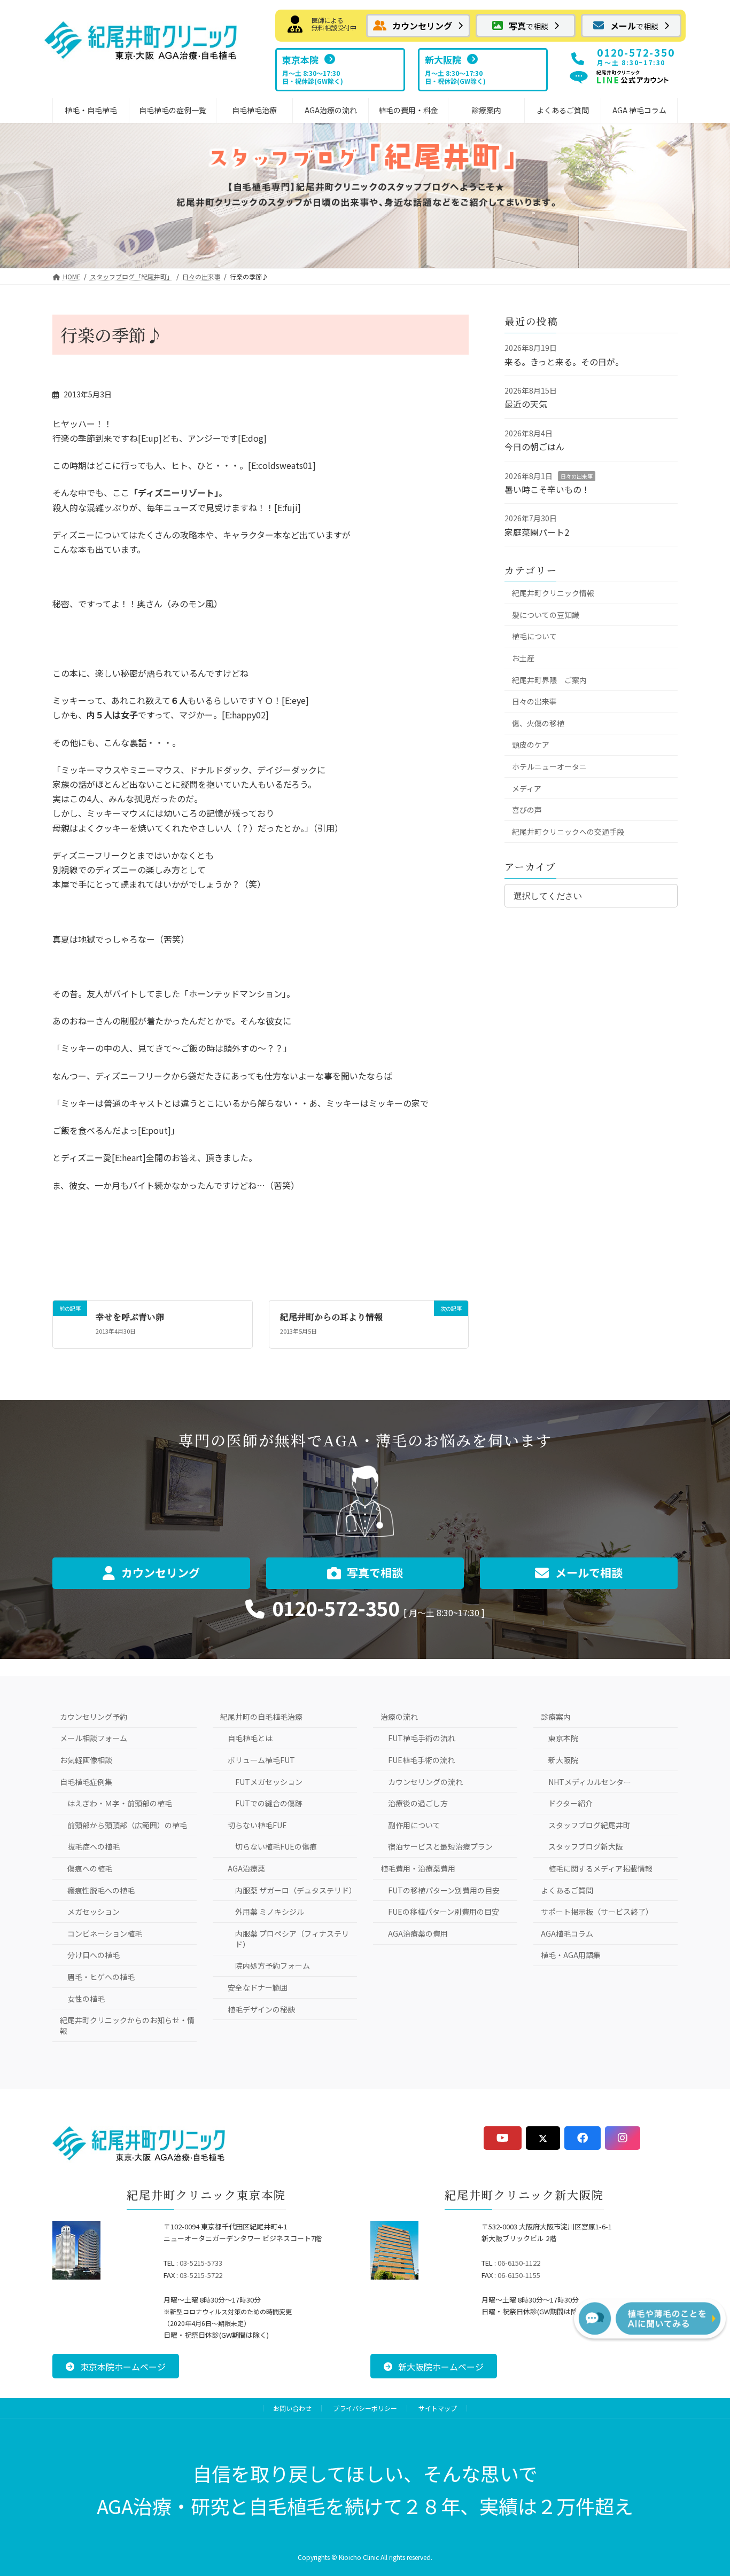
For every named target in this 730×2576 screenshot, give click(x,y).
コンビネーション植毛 (105, 1933)
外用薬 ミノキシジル (270, 1912)
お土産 (523, 658)
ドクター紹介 (570, 1803)
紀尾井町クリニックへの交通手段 (568, 832)
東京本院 (563, 1738)
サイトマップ (438, 2408)
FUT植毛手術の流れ (422, 1738)
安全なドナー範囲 (258, 1987)
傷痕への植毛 (90, 1868)
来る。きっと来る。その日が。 (564, 362)
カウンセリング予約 (94, 1717)
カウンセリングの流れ (425, 1782)
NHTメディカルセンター (590, 1782)
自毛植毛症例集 (86, 1782)
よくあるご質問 (567, 1890)
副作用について (414, 1825)
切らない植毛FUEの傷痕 (276, 1846)
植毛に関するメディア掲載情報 (600, 1868)
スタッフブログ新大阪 (586, 1846)
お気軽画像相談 (86, 1760)
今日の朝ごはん (534, 447)
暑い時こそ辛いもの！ (547, 489)
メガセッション (94, 1912)
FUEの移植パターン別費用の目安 (444, 1912)
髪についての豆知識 (546, 615)
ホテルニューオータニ (549, 766)
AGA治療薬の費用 (418, 1933)
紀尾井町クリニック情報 (553, 593)
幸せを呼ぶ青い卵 (130, 1317)
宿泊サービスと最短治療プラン (440, 1846)
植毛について (534, 636)
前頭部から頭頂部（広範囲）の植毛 (127, 1825)
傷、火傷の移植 (538, 723)
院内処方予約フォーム (273, 1966)
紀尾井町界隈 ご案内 (549, 680)
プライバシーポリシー (365, 2408)
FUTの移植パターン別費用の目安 (444, 1890)
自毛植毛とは (250, 1738)
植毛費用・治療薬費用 (418, 1868)
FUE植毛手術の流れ (421, 1760)
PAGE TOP (701, 2487)
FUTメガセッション (269, 1782)
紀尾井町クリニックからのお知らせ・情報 (127, 2025)
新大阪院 (563, 1760)
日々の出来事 (577, 476)
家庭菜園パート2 (537, 532)
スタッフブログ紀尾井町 (589, 1825)
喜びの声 (527, 810)
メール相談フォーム (94, 1738)
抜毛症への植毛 (94, 1846)
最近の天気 (526, 404)
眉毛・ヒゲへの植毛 (101, 1977)
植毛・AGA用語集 (571, 1955)
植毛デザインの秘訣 (261, 2009)
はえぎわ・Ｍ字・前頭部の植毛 (120, 1803)
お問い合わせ (292, 2408)
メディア (527, 788)
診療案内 (556, 1717)
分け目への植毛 (94, 1955)
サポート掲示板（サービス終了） (597, 1912)
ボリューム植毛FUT (261, 1760)
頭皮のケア (531, 745)
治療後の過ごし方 (418, 1803)
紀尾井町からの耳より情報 (331, 1317)
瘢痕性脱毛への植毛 (101, 1890)
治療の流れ (399, 1717)
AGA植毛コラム (567, 1933)
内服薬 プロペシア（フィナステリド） (292, 1939)
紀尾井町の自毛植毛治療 (261, 1717)
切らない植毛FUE (257, 1825)
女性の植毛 (86, 1999)
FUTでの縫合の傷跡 (269, 1803)
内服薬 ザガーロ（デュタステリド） (296, 1890)
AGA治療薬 (246, 1868)
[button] (418, 26)
